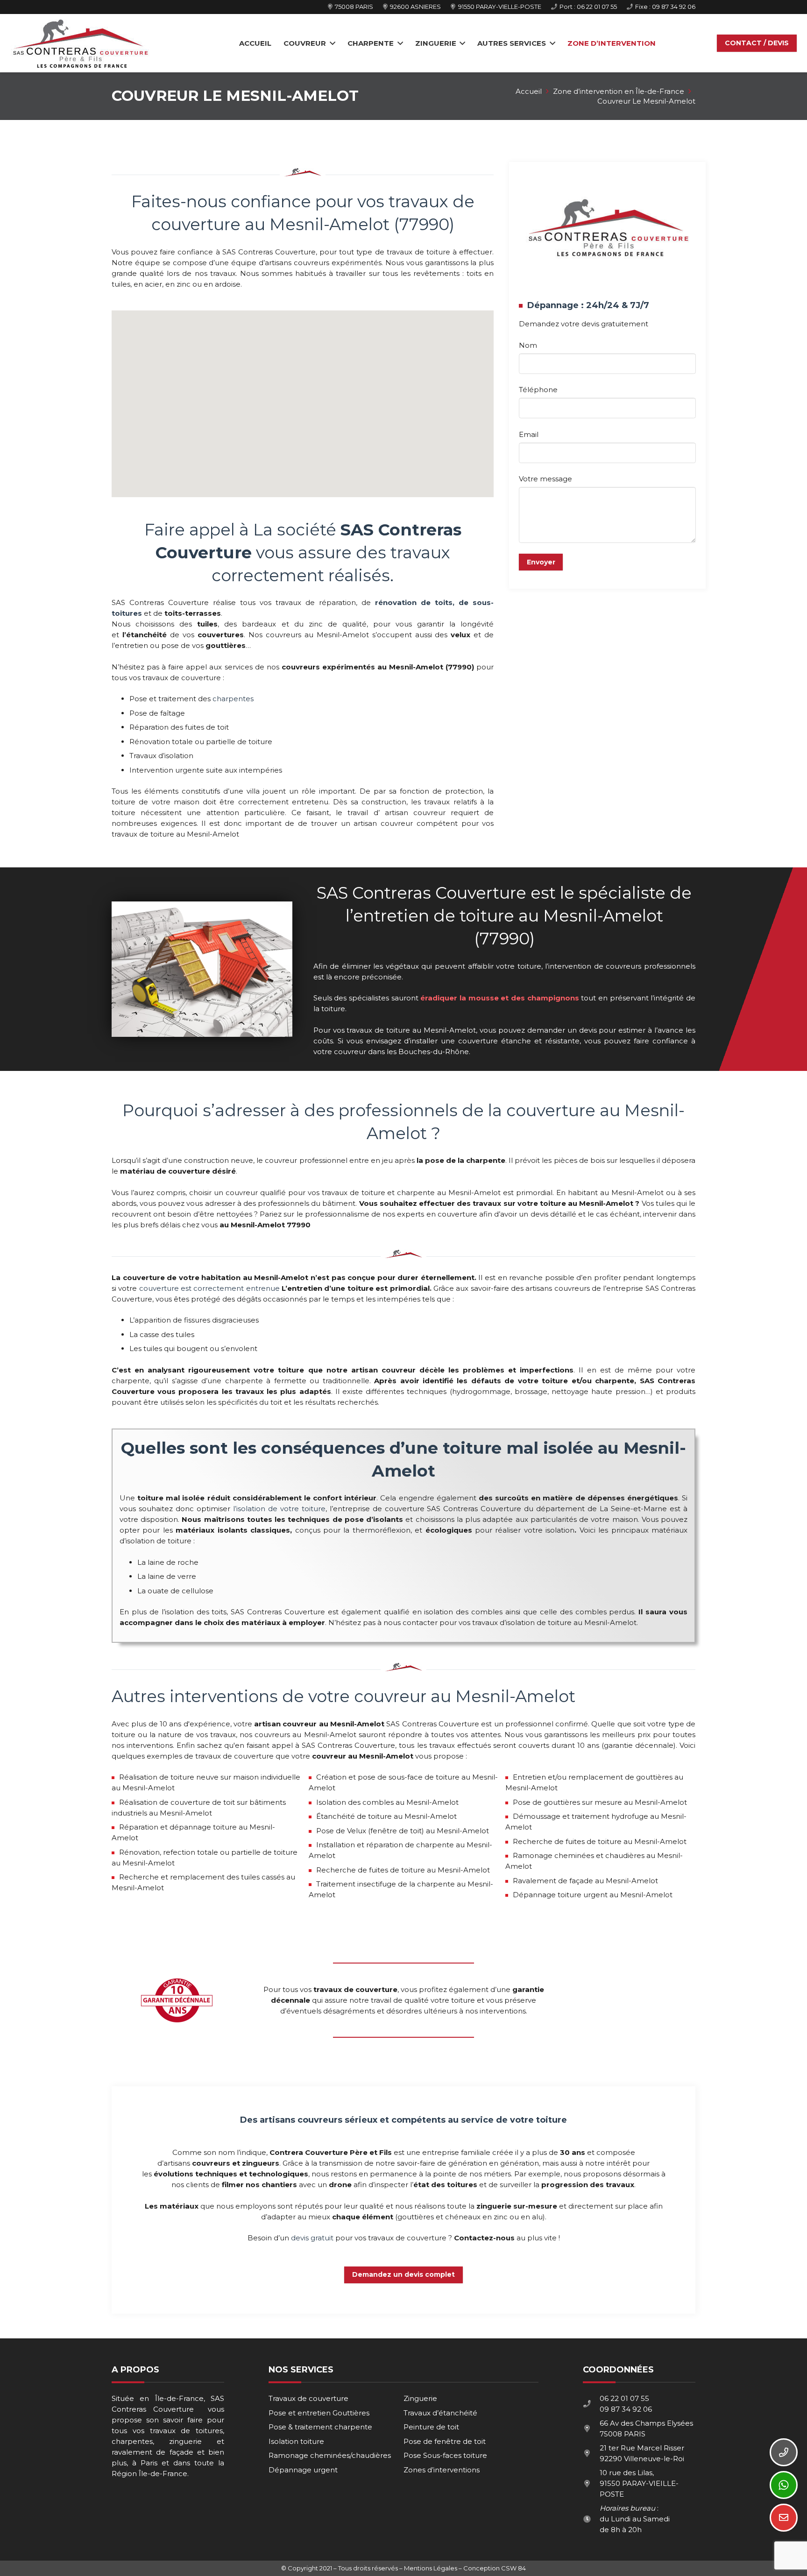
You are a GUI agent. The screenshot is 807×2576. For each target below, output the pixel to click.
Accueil (529, 91)
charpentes (233, 699)
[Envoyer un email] (784, 2518)
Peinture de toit (431, 2427)
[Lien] (80, 43)
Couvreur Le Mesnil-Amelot (646, 101)
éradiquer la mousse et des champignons (499, 998)
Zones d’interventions (442, 2470)
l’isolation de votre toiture (279, 1509)
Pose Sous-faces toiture (445, 2455)
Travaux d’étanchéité (440, 2413)
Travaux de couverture (308, 2398)
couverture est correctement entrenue (209, 1288)
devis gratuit (312, 2238)
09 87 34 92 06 (626, 2409)
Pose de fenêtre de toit (445, 2441)
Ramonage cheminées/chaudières (330, 2455)
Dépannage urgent (303, 2470)
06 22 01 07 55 (624, 2398)
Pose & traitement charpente (320, 2427)
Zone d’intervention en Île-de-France (619, 91)
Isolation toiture (296, 2441)
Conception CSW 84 (495, 2568)
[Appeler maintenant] (784, 2452)
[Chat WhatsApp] (784, 2485)
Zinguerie (420, 2398)
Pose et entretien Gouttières (319, 2413)
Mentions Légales (431, 2568)
